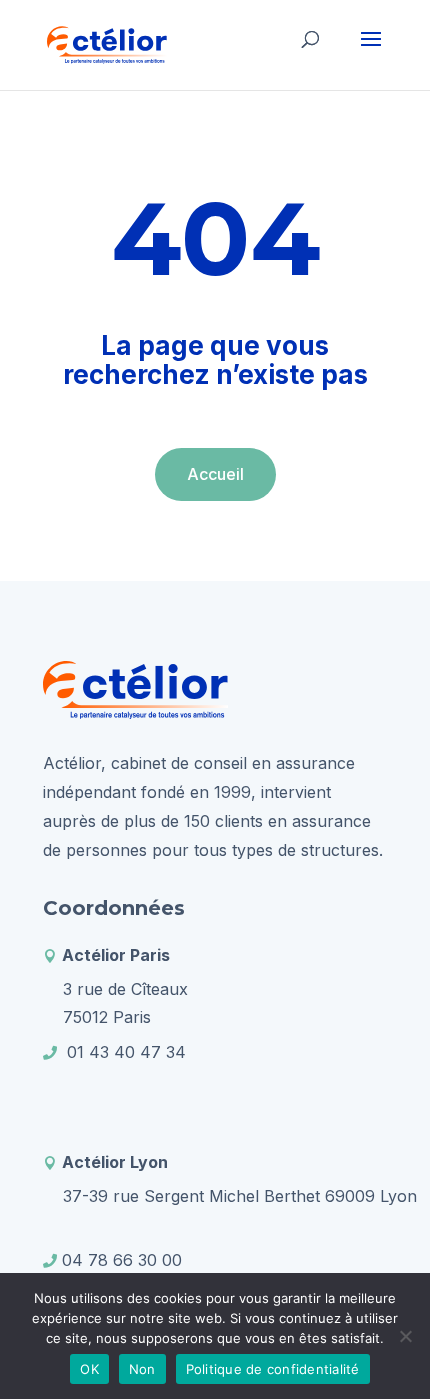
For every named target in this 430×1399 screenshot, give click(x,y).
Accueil (215, 474)
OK (89, 1369)
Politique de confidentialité (273, 1369)
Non (142, 1369)
